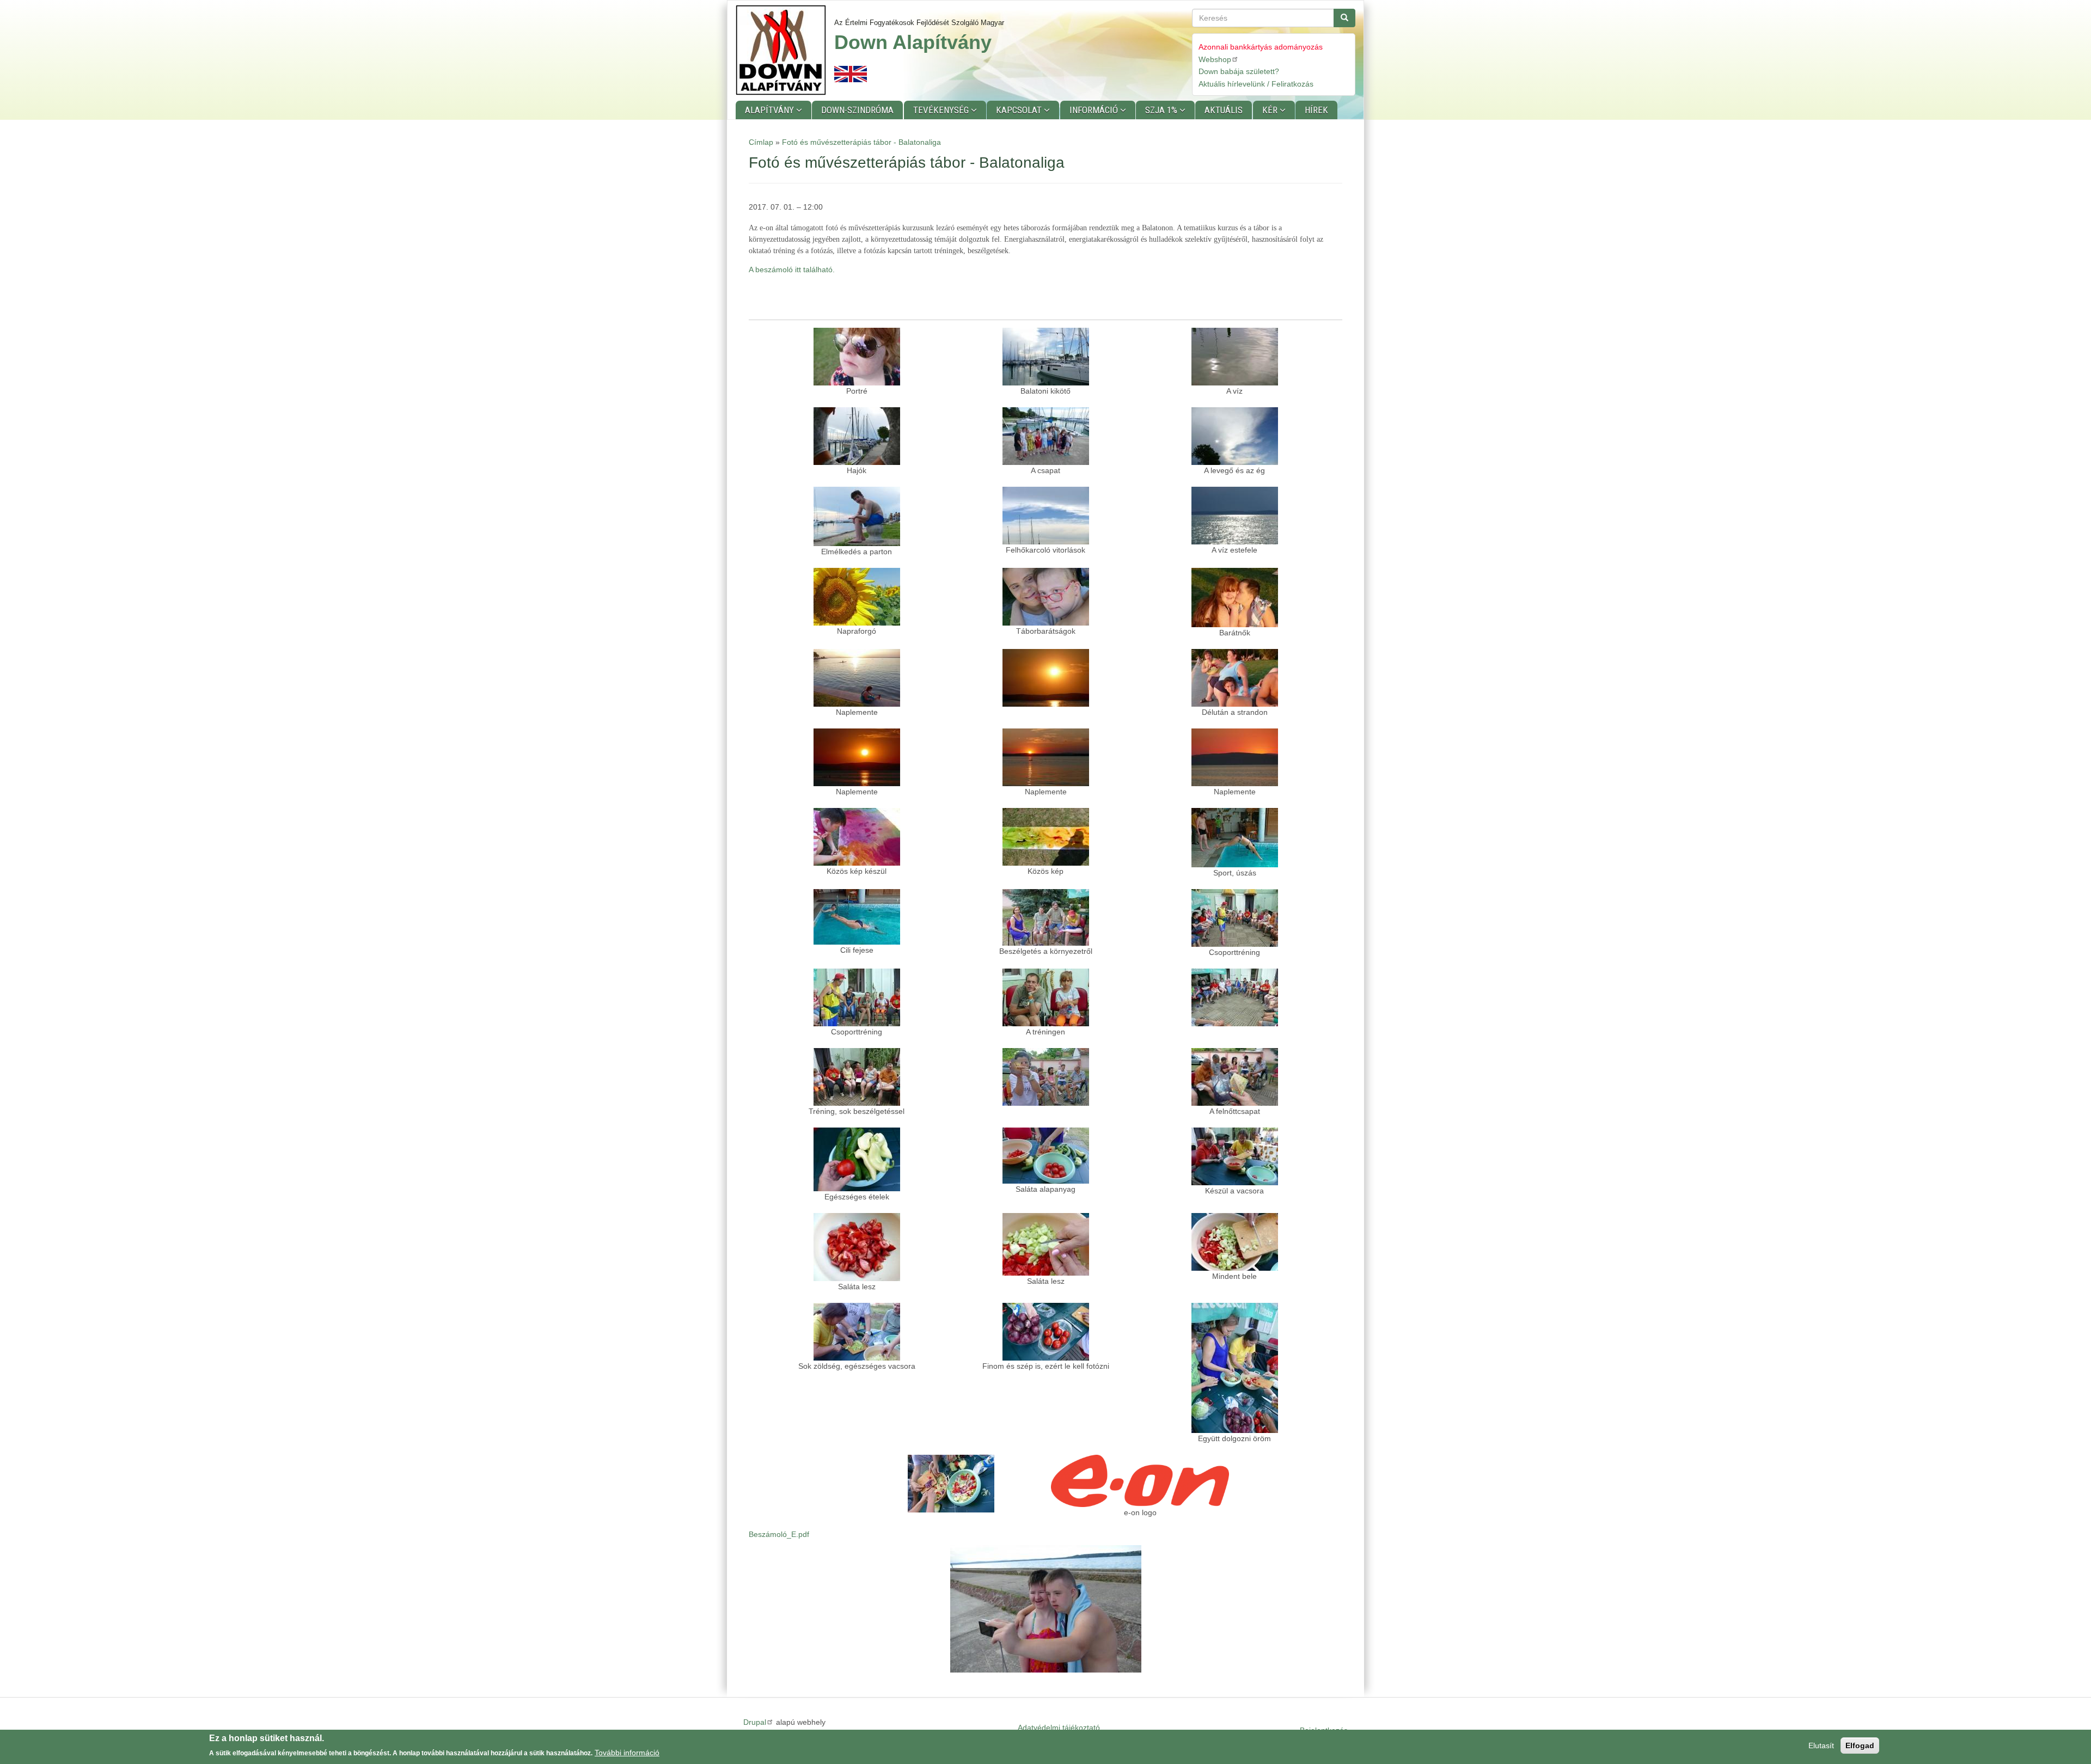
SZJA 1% (1162, 110)
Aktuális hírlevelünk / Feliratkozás (1256, 84)
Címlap (761, 142)
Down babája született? (1239, 71)
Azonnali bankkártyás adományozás (1261, 47)
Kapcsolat (1020, 110)
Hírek (1316, 110)
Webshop (1215, 59)
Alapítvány (771, 110)
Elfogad (1860, 1745)
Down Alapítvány (913, 42)
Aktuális (1224, 110)
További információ (627, 1753)
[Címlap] (785, 50)
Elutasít (1821, 1745)
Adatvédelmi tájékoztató (1059, 1728)
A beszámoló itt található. (792, 269)
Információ (1095, 110)
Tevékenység (942, 110)
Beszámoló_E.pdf (779, 1534)
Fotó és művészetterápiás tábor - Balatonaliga (861, 142)
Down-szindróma (857, 110)
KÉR (1271, 110)
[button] (857, 357)
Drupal (755, 1722)
